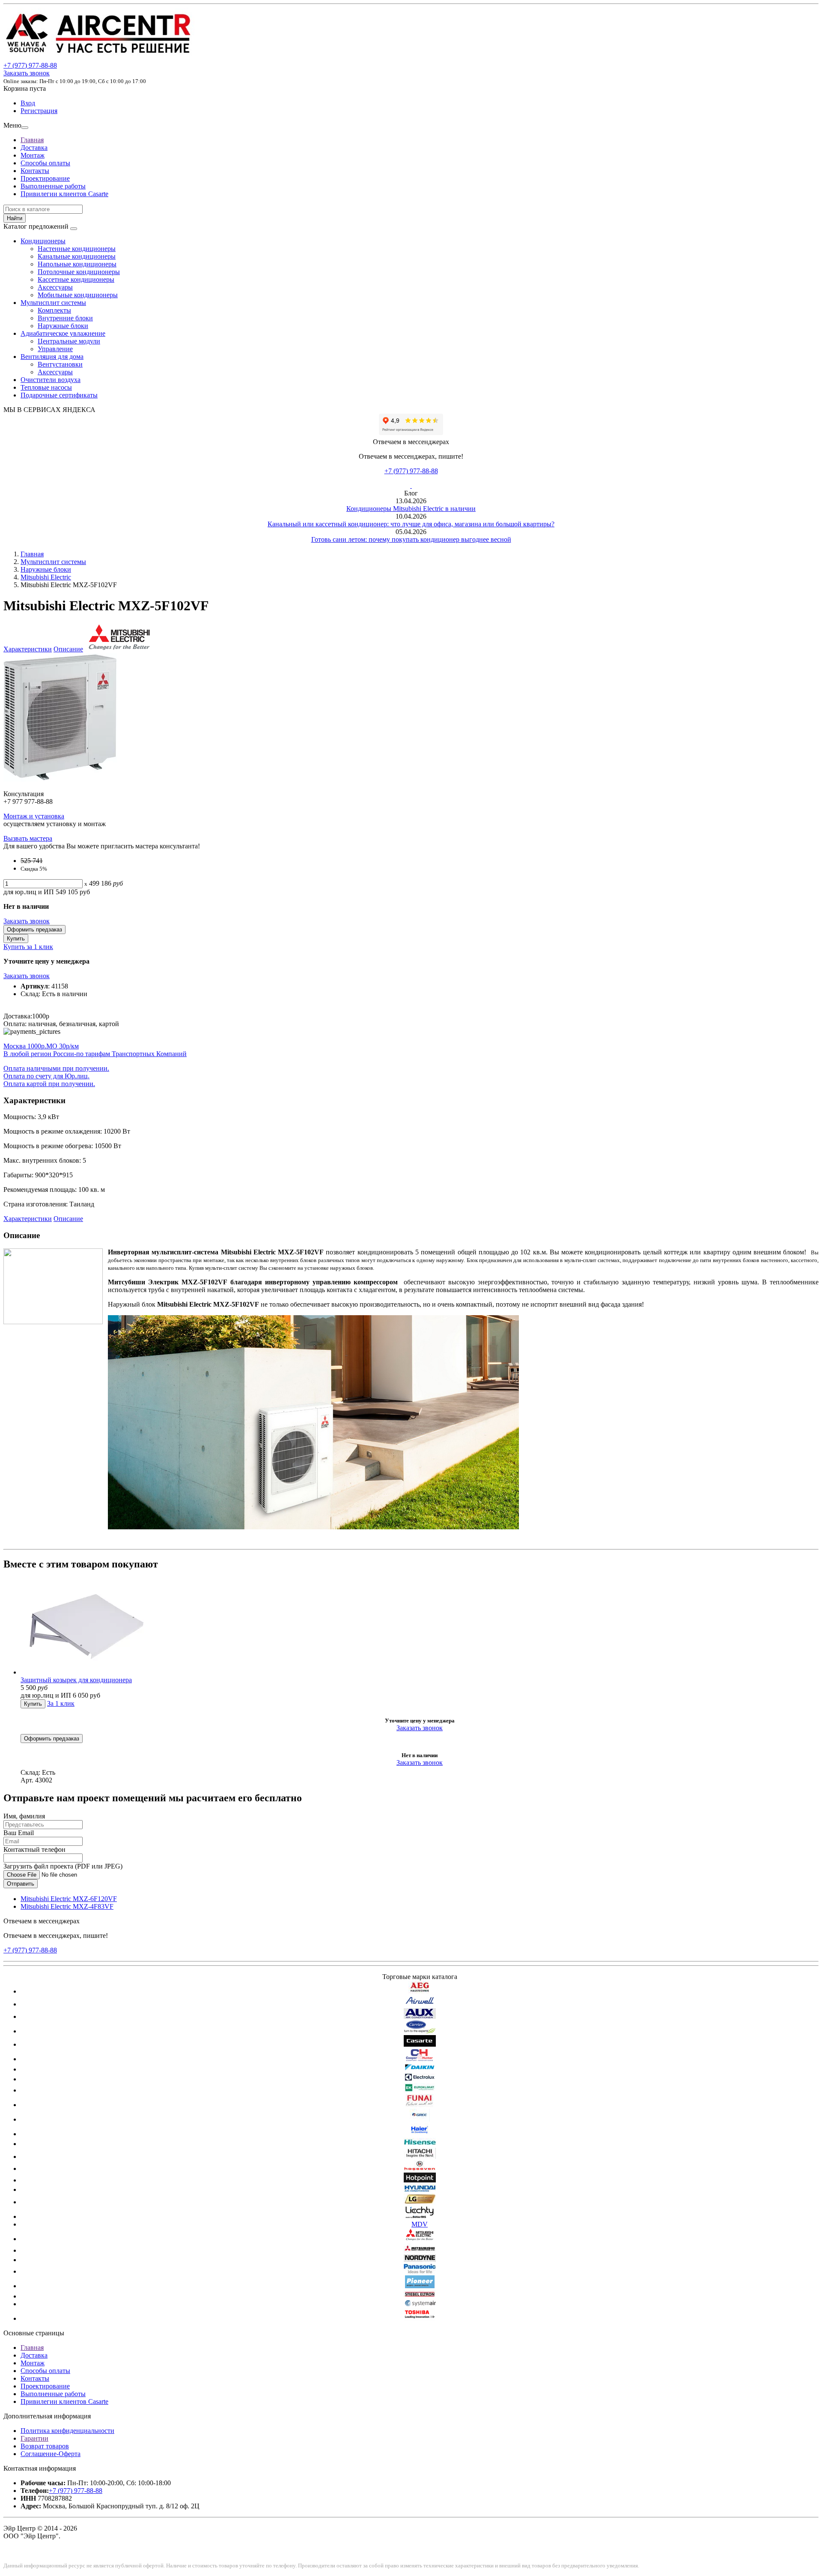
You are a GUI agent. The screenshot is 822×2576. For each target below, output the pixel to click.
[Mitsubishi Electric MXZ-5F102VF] (60, 779)
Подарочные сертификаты (59, 395)
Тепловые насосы (46, 387)
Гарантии (34, 2438)
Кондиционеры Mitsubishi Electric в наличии (411, 509)
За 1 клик (61, 1703)
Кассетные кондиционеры (76, 279)
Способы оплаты (45, 163)
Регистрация (39, 111)
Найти (15, 218)
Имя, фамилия (24, 1816)
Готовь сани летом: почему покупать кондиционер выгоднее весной (411, 539)
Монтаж (33, 155)
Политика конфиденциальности (67, 2431)
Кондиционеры (43, 241)
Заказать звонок (27, 73)
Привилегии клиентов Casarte (64, 194)
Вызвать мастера (28, 838)
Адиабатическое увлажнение (63, 333)
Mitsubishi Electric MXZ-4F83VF (67, 1906)
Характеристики (28, 649)
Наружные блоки (63, 326)
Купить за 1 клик (28, 947)
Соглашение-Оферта (51, 2454)
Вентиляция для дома (52, 357)
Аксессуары (55, 287)
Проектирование (45, 178)
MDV (420, 2224)
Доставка (34, 148)
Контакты (35, 171)
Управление (55, 349)
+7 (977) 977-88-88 (411, 471)
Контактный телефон (34, 1849)
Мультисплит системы (53, 303)
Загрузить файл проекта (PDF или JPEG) (63, 1866)
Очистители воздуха (51, 380)
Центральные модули (69, 341)
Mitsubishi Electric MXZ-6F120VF (69, 1899)
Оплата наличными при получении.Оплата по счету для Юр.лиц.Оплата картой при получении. (56, 1076)
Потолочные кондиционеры (79, 272)
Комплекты (54, 310)
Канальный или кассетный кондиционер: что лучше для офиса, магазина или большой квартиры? (411, 524)
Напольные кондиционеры (77, 264)
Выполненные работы (53, 186)
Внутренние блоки (65, 318)
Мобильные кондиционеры (78, 295)
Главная (32, 140)
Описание (68, 649)
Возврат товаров (45, 2446)
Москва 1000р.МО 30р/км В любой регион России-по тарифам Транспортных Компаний (95, 1050)
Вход (28, 103)
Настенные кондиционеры (77, 249)
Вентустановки (60, 364)
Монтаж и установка (34, 816)
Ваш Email (19, 1833)
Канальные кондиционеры (77, 256)
